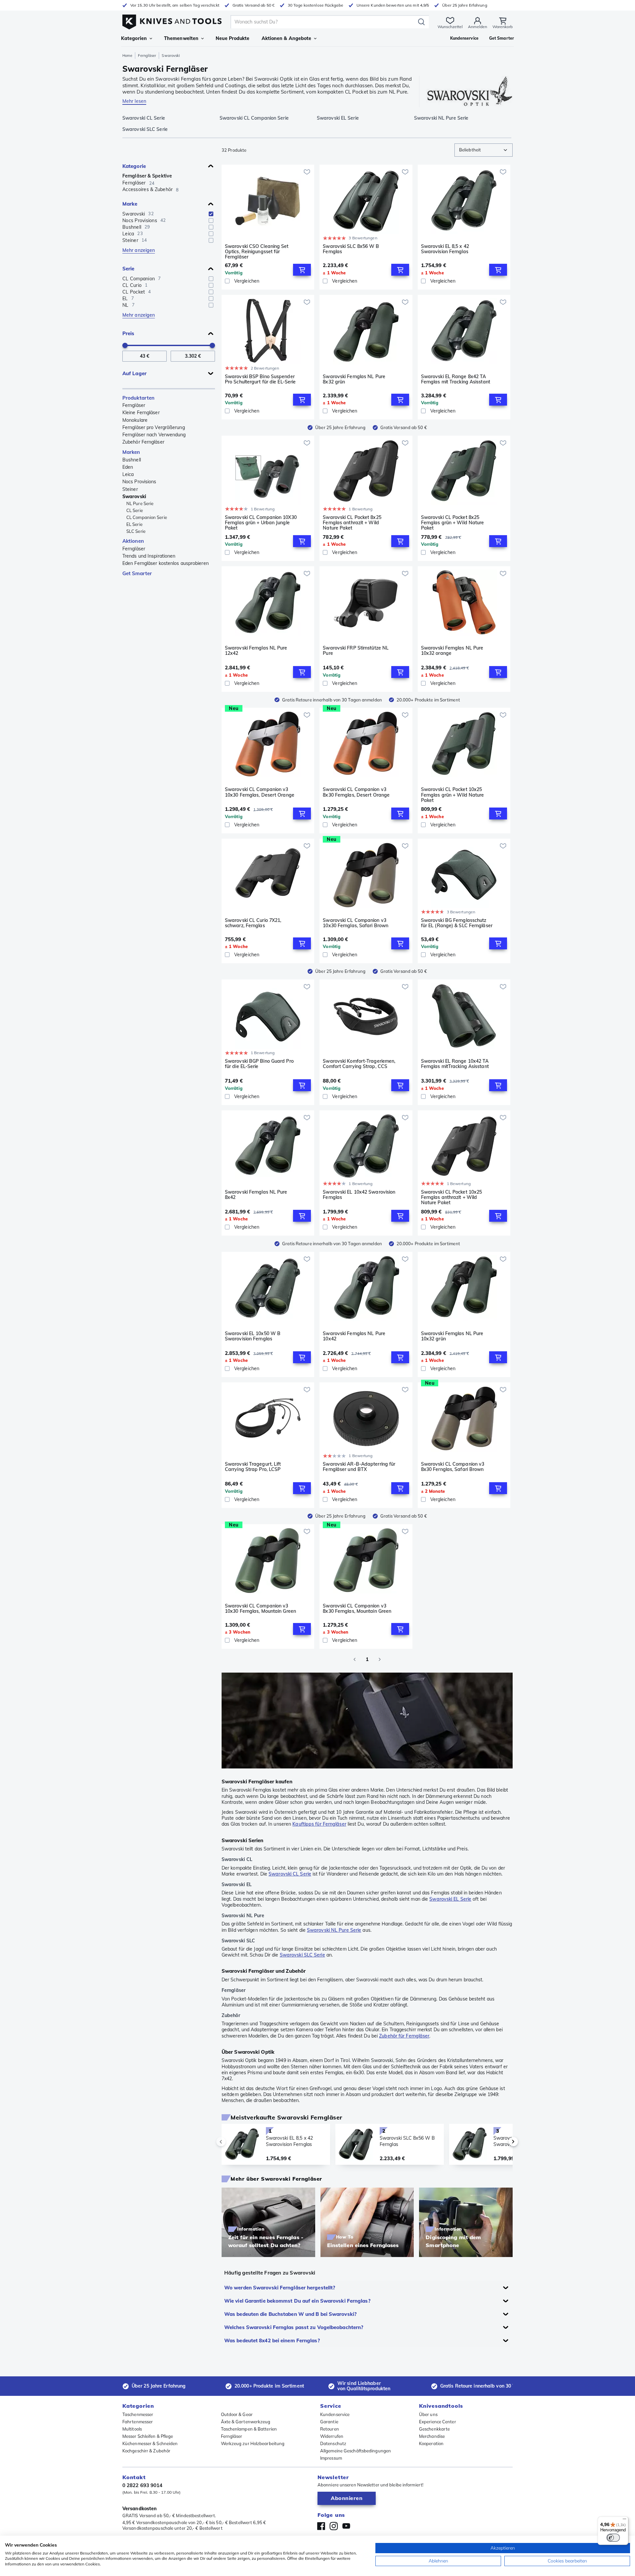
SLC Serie (136, 531)
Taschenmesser (138, 2414)
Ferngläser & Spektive (147, 176)
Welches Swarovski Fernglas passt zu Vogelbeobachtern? (294, 2327)
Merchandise (432, 2436)
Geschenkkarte (434, 2429)
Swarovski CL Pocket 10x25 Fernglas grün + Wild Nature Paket (453, 795)
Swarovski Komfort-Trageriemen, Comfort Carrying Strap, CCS (359, 1064)
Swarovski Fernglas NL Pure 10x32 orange (452, 651)
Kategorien (134, 38)
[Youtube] (346, 2526)
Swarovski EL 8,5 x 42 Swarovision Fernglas (445, 249)
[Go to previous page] (355, 1659)
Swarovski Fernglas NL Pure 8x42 (256, 1195)
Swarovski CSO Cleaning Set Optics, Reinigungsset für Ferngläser (257, 252)
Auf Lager (134, 373)
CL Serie (135, 510)
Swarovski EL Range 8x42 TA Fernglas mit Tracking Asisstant (456, 379)
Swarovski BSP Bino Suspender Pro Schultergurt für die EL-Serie (260, 379)
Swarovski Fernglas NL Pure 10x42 (354, 1336)
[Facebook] (321, 2526)
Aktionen (133, 541)
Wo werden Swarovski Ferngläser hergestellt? (280, 2288)
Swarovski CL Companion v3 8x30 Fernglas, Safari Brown (453, 1467)
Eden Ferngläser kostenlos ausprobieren (166, 563)
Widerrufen (332, 2436)
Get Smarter (137, 573)
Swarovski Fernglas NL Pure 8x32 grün (354, 379)
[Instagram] (334, 2526)
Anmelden (478, 27)
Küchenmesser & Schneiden (150, 2443)
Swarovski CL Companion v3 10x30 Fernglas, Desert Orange (260, 792)
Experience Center (438, 2422)
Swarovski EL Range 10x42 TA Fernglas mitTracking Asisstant (455, 1064)
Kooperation (431, 2443)
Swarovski (134, 496)
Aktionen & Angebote (287, 38)
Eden (128, 467)
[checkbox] (211, 214)
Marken (131, 452)
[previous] (232, 2142)
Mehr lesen (134, 101)
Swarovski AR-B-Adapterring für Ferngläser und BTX (359, 1467)
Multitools (132, 2429)
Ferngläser (147, 56)
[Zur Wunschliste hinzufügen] (307, 172)
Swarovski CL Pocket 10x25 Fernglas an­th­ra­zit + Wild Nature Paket (452, 1197)
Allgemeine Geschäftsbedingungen (356, 2451)
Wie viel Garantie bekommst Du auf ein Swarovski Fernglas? (297, 2301)
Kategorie (134, 166)
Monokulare (135, 420)
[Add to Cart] (302, 270)
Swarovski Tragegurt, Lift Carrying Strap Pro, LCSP (253, 1467)
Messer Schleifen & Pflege (148, 2436)
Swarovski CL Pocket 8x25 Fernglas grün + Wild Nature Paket (453, 523)
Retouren (330, 2429)
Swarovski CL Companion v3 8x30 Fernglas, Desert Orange (356, 792)
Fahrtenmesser (138, 2422)
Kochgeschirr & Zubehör (146, 2451)
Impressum (331, 2458)
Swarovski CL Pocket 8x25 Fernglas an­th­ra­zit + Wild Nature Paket (352, 523)
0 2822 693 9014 (143, 2485)
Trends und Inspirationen (149, 556)
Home (127, 56)
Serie (128, 269)
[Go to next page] (380, 1659)
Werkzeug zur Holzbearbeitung (253, 2443)
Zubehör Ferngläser (143, 442)
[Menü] (624, 2520)
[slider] (125, 345)
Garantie (329, 2422)
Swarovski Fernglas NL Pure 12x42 (256, 651)
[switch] (613, 2538)
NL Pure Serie (140, 503)
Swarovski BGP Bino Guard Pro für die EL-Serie (259, 1064)
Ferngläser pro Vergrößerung (154, 427)
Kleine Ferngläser (141, 413)
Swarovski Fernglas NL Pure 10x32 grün (452, 1336)
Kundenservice (335, 2414)
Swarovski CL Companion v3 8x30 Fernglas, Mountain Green (357, 1609)
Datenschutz (333, 2443)
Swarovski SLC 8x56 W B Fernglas (351, 249)
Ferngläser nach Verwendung (154, 435)
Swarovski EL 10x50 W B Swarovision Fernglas (253, 1336)
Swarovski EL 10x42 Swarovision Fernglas (359, 1195)
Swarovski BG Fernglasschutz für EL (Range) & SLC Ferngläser (457, 923)
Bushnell (132, 460)
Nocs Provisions (139, 482)
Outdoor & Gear (237, 2414)
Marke (130, 204)
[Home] (172, 20)
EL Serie (134, 524)
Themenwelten (181, 38)
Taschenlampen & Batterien (249, 2429)
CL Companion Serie (147, 517)
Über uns (428, 2414)
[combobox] (484, 150)
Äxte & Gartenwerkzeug (246, 2422)
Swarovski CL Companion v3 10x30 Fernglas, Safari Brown (356, 923)
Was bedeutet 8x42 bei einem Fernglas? (272, 2340)
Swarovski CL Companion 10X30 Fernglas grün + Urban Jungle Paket (261, 523)
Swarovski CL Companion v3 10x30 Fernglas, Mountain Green (260, 1609)
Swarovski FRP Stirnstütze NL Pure (356, 651)
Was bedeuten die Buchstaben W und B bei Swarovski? (290, 2314)
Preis (128, 333)
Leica (128, 474)
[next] (502, 2142)
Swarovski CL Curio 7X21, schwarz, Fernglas (253, 923)
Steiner (130, 489)
